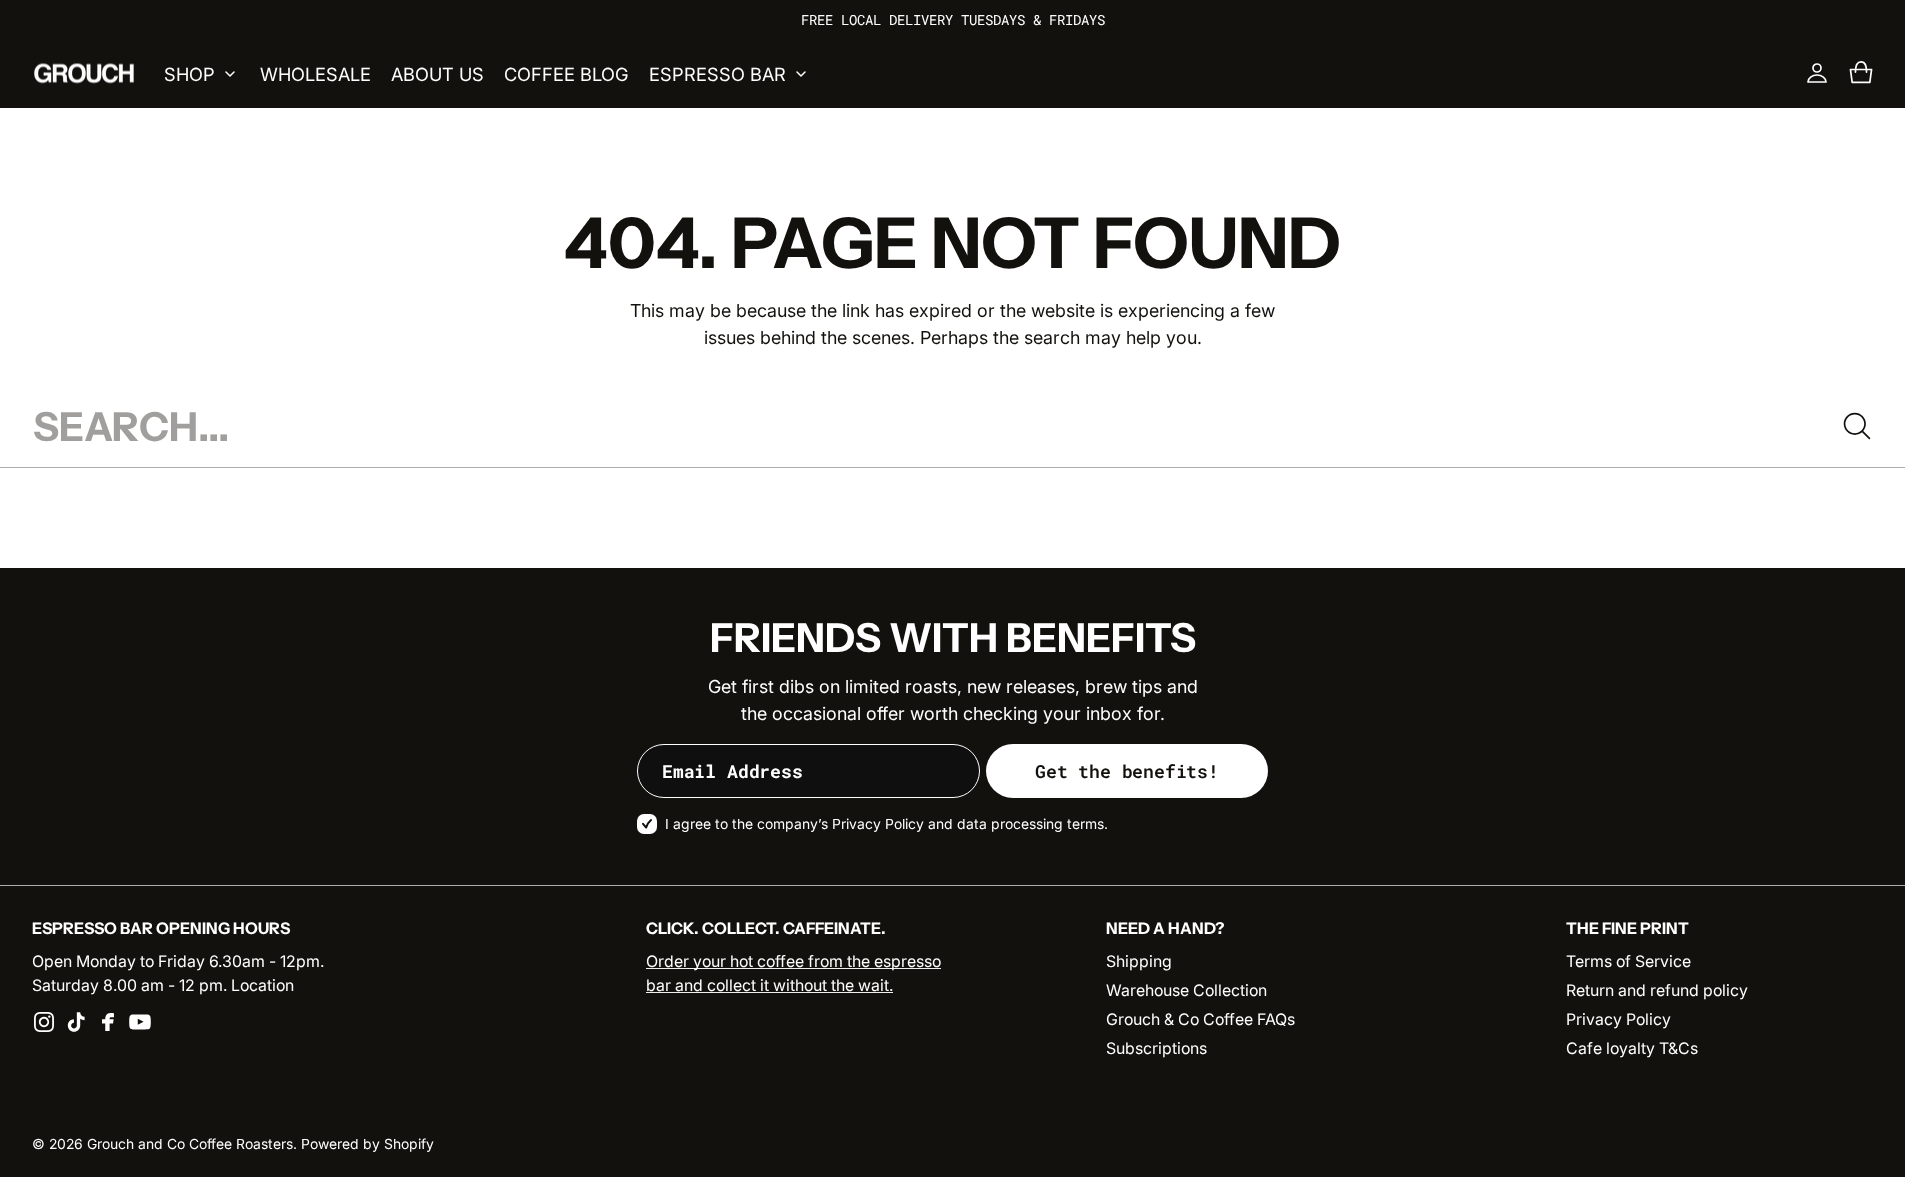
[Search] (1857, 426)
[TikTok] (76, 1022)
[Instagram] (44, 1022)
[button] (1861, 73)
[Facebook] (108, 1022)
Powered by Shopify (367, 1144)
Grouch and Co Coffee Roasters (190, 1144)
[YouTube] (140, 1022)
